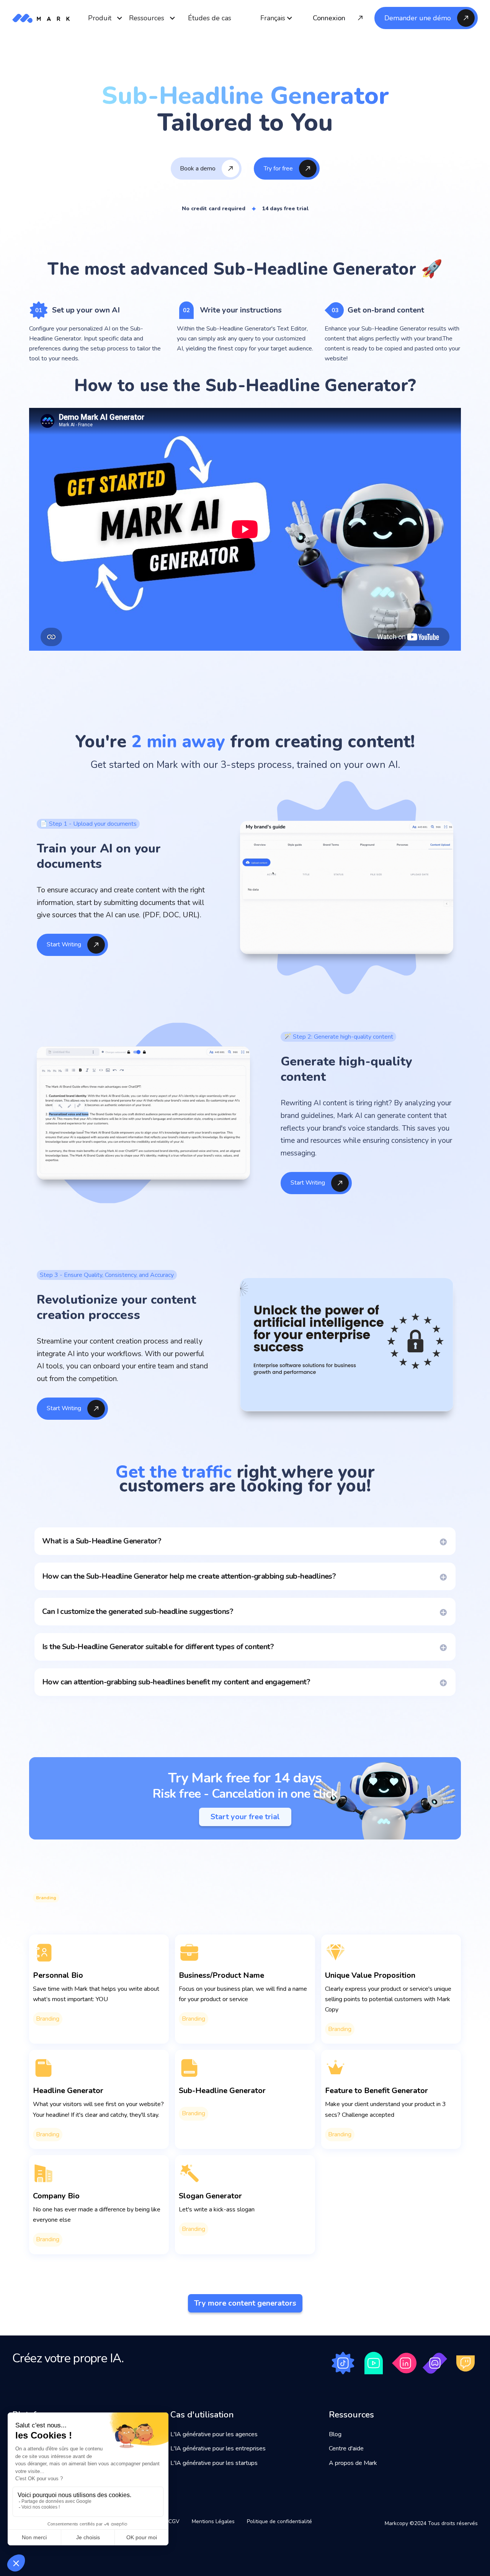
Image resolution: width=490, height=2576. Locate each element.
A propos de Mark (353, 2463)
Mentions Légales (213, 2521)
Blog (335, 2434)
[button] (277, 18)
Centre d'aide (346, 2448)
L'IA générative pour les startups (214, 2463)
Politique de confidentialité (279, 2521)
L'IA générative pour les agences (214, 2434)
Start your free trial (245, 1817)
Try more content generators (245, 2303)
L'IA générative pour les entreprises (218, 2448)
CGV (174, 2521)
